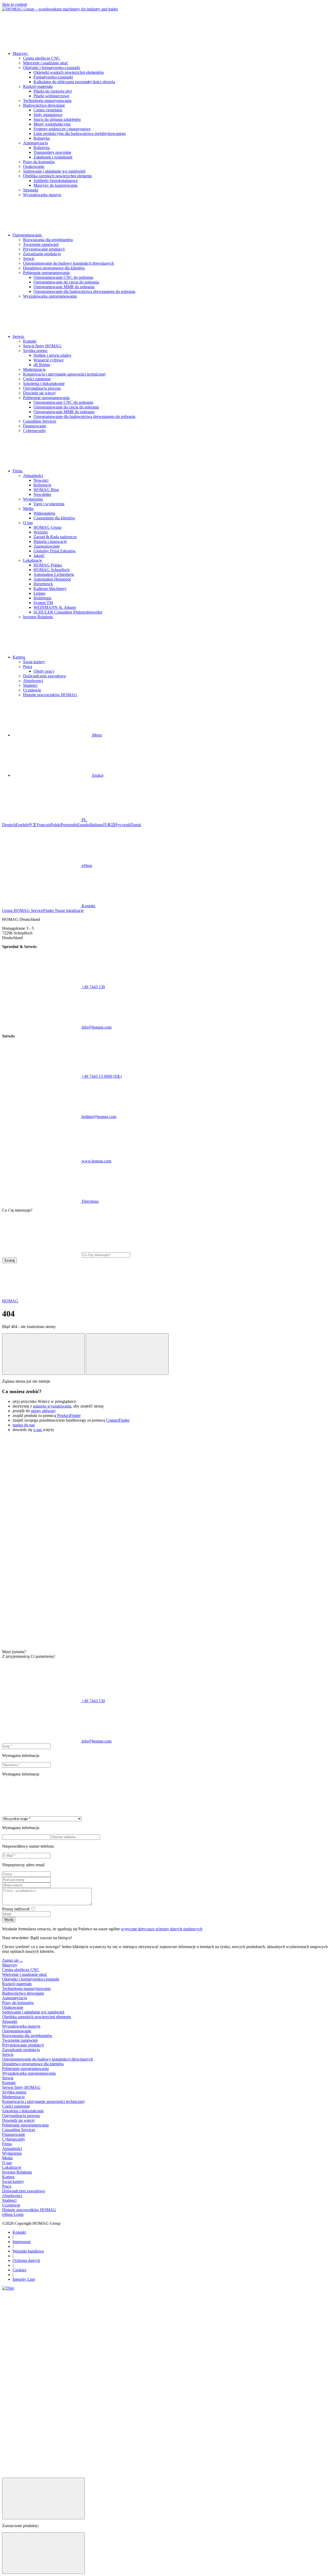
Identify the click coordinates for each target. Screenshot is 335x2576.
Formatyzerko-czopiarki (53, 77)
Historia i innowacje (50, 541)
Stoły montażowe (48, 115)
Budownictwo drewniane (44, 105)
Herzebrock (43, 584)
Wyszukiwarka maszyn (42, 195)
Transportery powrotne (52, 152)
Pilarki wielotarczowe (51, 96)
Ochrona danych (26, 2260)
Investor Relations (38, 617)
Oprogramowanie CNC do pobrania (63, 277)
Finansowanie (35, 426)
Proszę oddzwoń (16, 1909)
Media (28, 509)
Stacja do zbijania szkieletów (57, 119)
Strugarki (31, 190)
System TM (43, 603)
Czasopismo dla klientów (54, 518)
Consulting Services (40, 421)
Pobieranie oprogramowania (46, 273)
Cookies (19, 2270)
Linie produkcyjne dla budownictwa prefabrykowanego (80, 134)
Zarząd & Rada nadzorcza (55, 537)
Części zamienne (37, 379)
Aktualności (33, 476)
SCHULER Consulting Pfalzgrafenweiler (68, 612)
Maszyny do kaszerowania (55, 185)
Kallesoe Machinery (50, 589)
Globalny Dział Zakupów (55, 551)
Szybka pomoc (35, 351)
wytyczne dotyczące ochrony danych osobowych (162, 1929)
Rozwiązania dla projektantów (48, 240)
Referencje (42, 485)
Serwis (29, 259)
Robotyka (42, 138)
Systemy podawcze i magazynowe (62, 129)
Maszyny (10, 1965)
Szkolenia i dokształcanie (44, 384)
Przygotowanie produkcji (44, 249)
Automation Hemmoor (52, 579)
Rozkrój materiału (38, 86)
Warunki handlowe (28, 2251)
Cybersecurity (35, 431)
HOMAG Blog (46, 490)
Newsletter (42, 494)
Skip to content (15, 4)
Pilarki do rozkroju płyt (53, 91)
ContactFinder (118, 1420)
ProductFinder (69, 1415)
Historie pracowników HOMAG (50, 695)
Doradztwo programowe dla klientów (54, 268)
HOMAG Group (48, 527)
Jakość (39, 556)
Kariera (8, 2177)
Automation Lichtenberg (54, 574)
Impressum (22, 2242)
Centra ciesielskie (48, 110)
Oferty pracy (44, 671)
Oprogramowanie (17, 2031)
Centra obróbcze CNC (42, 58)
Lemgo (39, 593)
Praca (28, 666)
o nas (38, 1430)
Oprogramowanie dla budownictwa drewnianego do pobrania (84, 291)
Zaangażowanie (47, 546)
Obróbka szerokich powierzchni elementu (57, 176)
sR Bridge (42, 365)
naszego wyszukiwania (52, 1406)
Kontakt (30, 341)
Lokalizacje (33, 560)
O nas (28, 523)
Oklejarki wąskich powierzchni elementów (69, 72)
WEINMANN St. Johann (55, 607)
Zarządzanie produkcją (42, 254)
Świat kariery (34, 662)
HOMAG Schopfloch (52, 570)
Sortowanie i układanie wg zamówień (54, 171)
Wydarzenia (33, 499)
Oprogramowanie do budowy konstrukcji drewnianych (68, 263)
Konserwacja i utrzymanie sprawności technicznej (64, 374)
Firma (7, 2144)
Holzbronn (42, 598)
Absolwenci (33, 681)
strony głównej (43, 1411)
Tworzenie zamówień (41, 244)
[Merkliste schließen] (43, 2553)
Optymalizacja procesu (42, 388)
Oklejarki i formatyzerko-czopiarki (52, 68)
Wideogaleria (44, 513)
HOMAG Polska (48, 565)
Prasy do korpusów (39, 162)
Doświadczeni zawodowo (44, 676)
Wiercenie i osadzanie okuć (46, 63)
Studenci (30, 685)
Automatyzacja (35, 143)
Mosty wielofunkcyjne (52, 124)
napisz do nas (24, 1425)
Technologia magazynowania (47, 101)
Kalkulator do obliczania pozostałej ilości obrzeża (74, 82)
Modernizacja (34, 369)
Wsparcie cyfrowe (49, 360)
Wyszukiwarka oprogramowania (50, 296)
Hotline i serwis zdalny (52, 355)
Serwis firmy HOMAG (42, 346)
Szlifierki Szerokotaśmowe (56, 181)
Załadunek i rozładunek (53, 157)
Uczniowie (32, 690)
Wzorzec (41, 532)
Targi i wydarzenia (49, 504)
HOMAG (10, 1301)
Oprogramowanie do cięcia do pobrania (66, 282)
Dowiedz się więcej (39, 393)
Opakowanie (34, 166)
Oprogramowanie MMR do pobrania (64, 287)
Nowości (41, 480)
